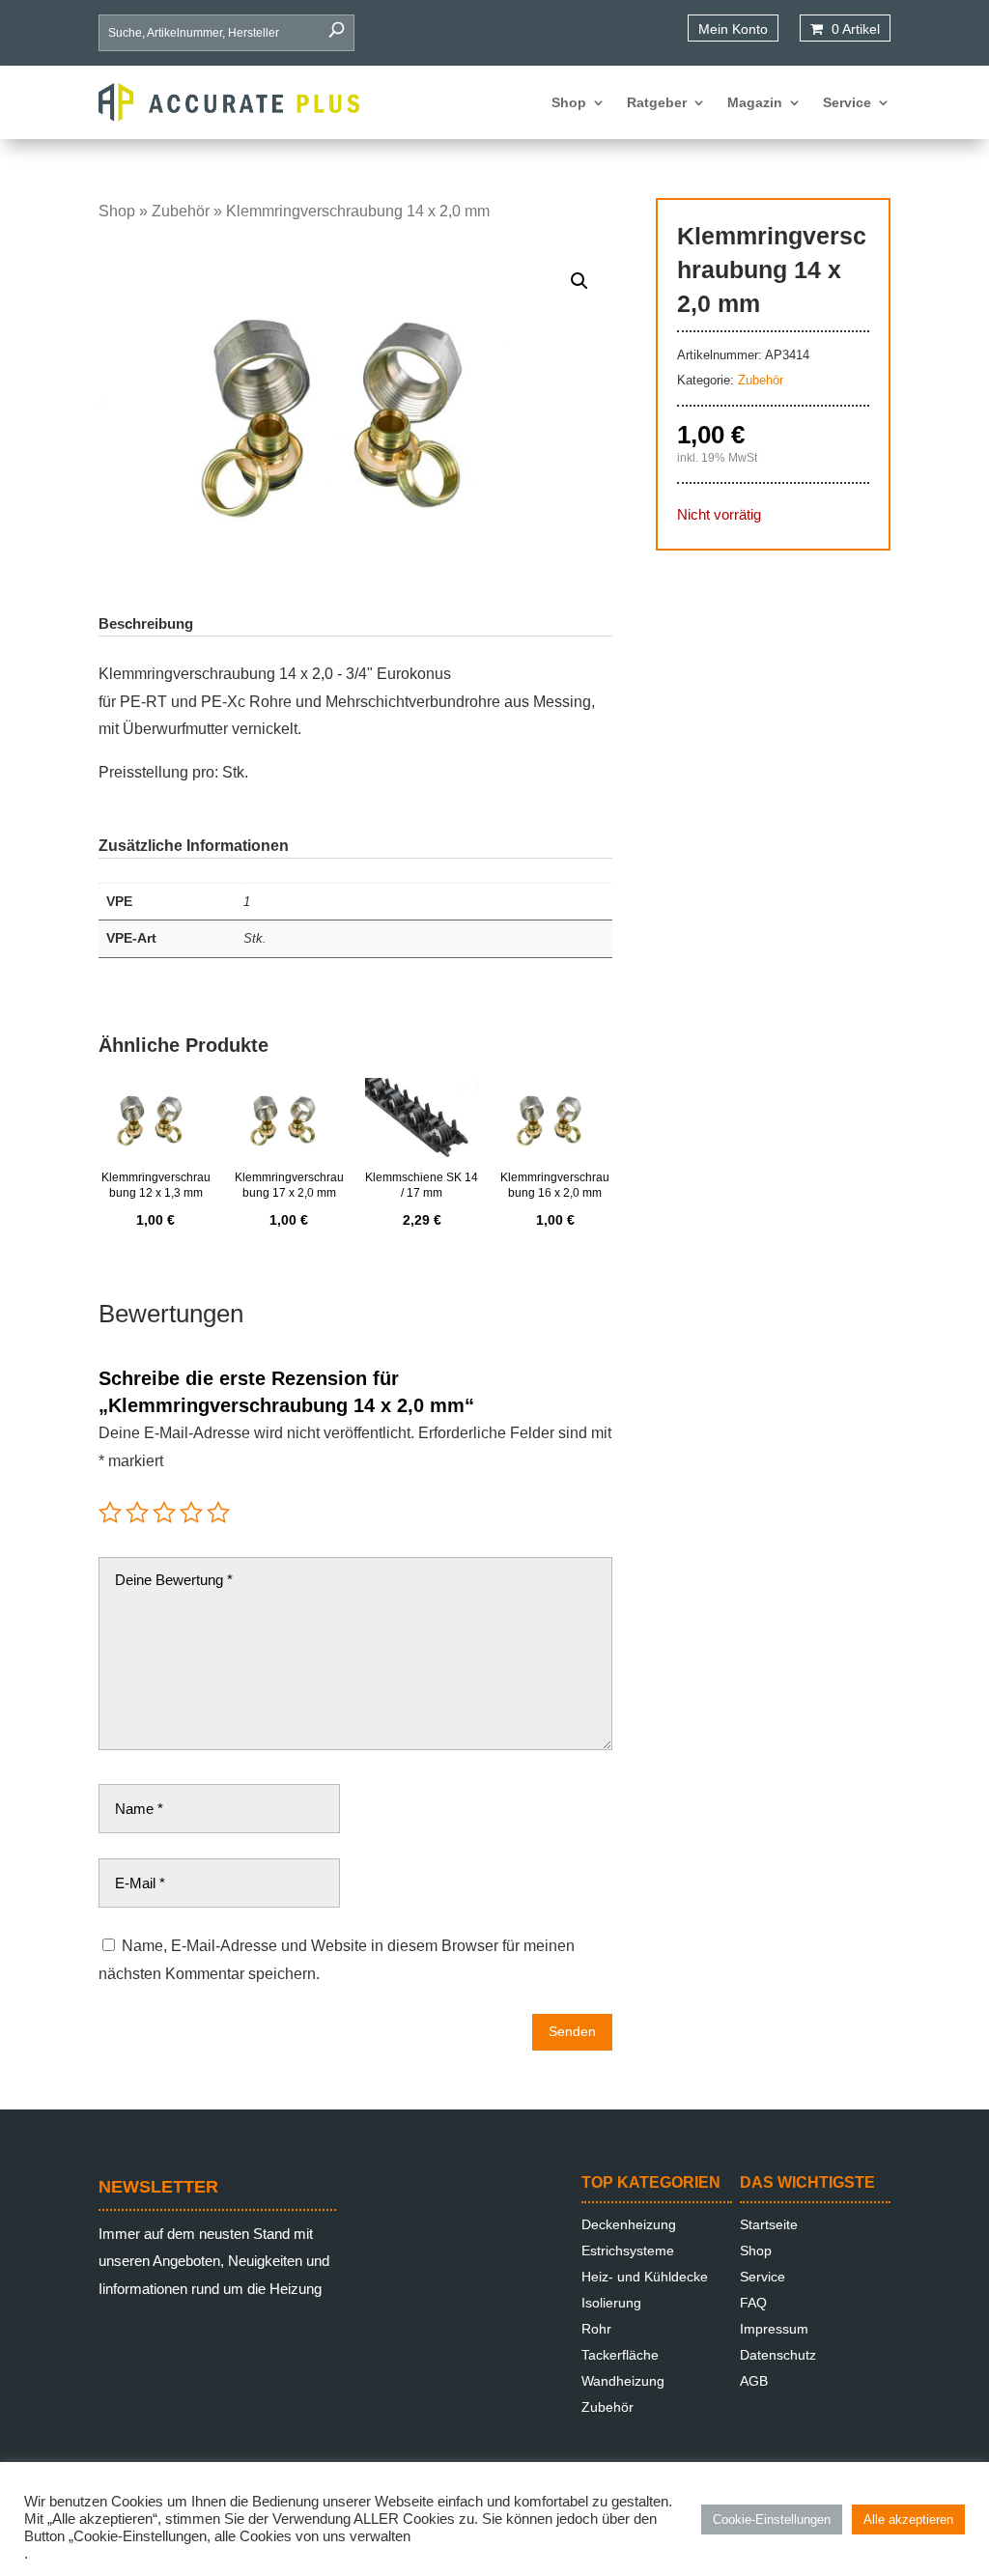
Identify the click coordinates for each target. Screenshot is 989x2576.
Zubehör (181, 211)
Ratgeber (657, 102)
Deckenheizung (629, 2224)
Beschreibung (146, 623)
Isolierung (611, 2303)
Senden (572, 2031)
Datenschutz (778, 2355)
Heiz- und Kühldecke (645, 2277)
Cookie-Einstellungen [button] (772, 2519)
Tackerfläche (620, 2355)
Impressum (774, 2329)
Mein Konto (733, 29)
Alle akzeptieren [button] (908, 2519)
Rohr (596, 2329)
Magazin (755, 102)
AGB (754, 2381)
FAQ (753, 2303)
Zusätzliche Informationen (194, 846)
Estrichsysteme (628, 2250)
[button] (579, 281)
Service (847, 102)
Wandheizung (623, 2381)
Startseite (769, 2224)
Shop (569, 102)
